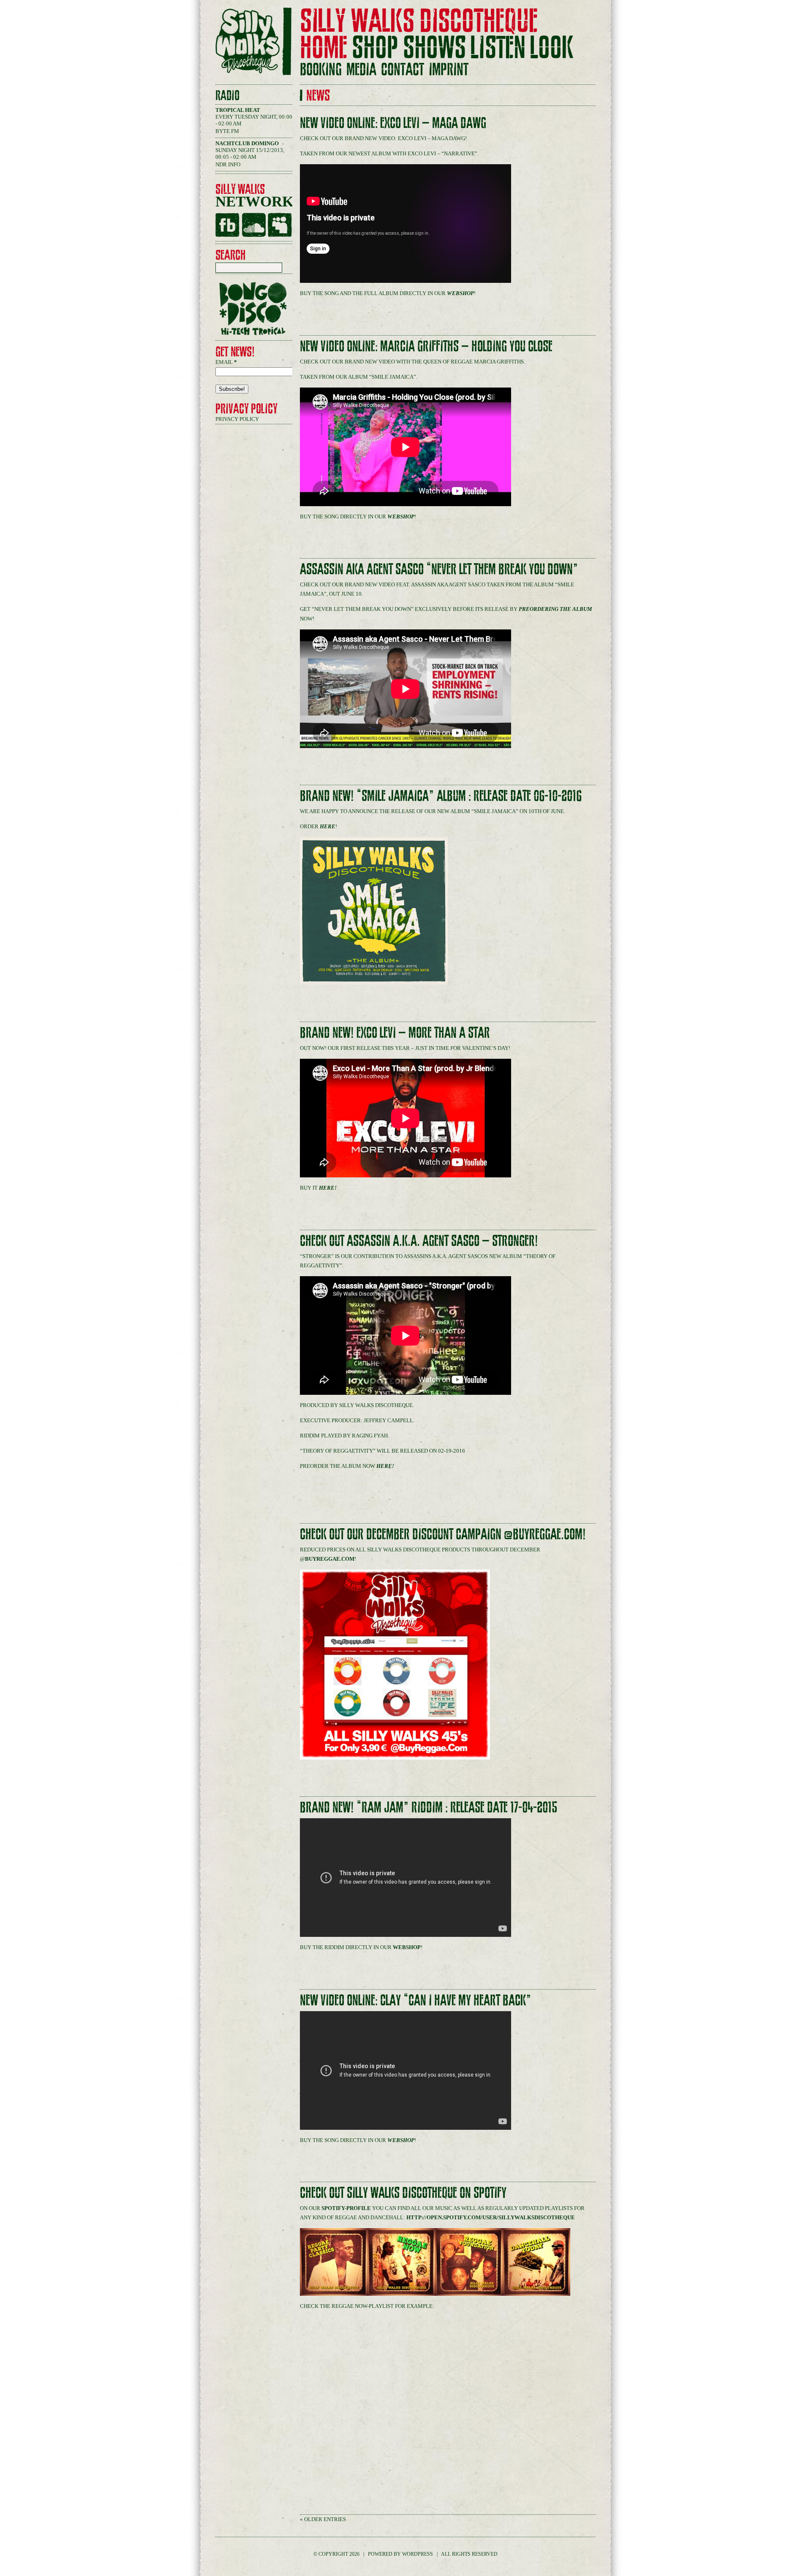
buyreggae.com (330, 1559)
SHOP (375, 48)
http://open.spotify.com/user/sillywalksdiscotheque (491, 2217)
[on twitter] (280, 225)
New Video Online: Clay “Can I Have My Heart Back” (416, 2000)
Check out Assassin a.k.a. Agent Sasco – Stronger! (419, 1241)
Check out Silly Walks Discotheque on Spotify (403, 2193)
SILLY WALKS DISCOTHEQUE (419, 21)
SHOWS (434, 48)
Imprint (449, 70)
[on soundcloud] (254, 225)
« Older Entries (323, 2519)
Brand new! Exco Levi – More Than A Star (395, 1033)
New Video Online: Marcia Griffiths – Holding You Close (426, 346)
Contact (403, 70)
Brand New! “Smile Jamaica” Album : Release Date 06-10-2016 (441, 796)
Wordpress (418, 2554)
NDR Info (228, 164)
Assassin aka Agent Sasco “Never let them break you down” (439, 569)
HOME (324, 48)
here (328, 826)
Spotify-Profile (346, 2208)
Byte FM (227, 131)
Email (226, 362)
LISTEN (498, 48)
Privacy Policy (237, 419)
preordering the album (555, 609)
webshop (460, 293)
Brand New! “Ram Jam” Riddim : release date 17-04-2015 (429, 1807)
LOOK (552, 48)
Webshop (407, 1947)
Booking (321, 70)
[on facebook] (227, 225)
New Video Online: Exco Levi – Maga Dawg (393, 123)
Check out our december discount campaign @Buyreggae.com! (443, 1534)
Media (361, 70)
